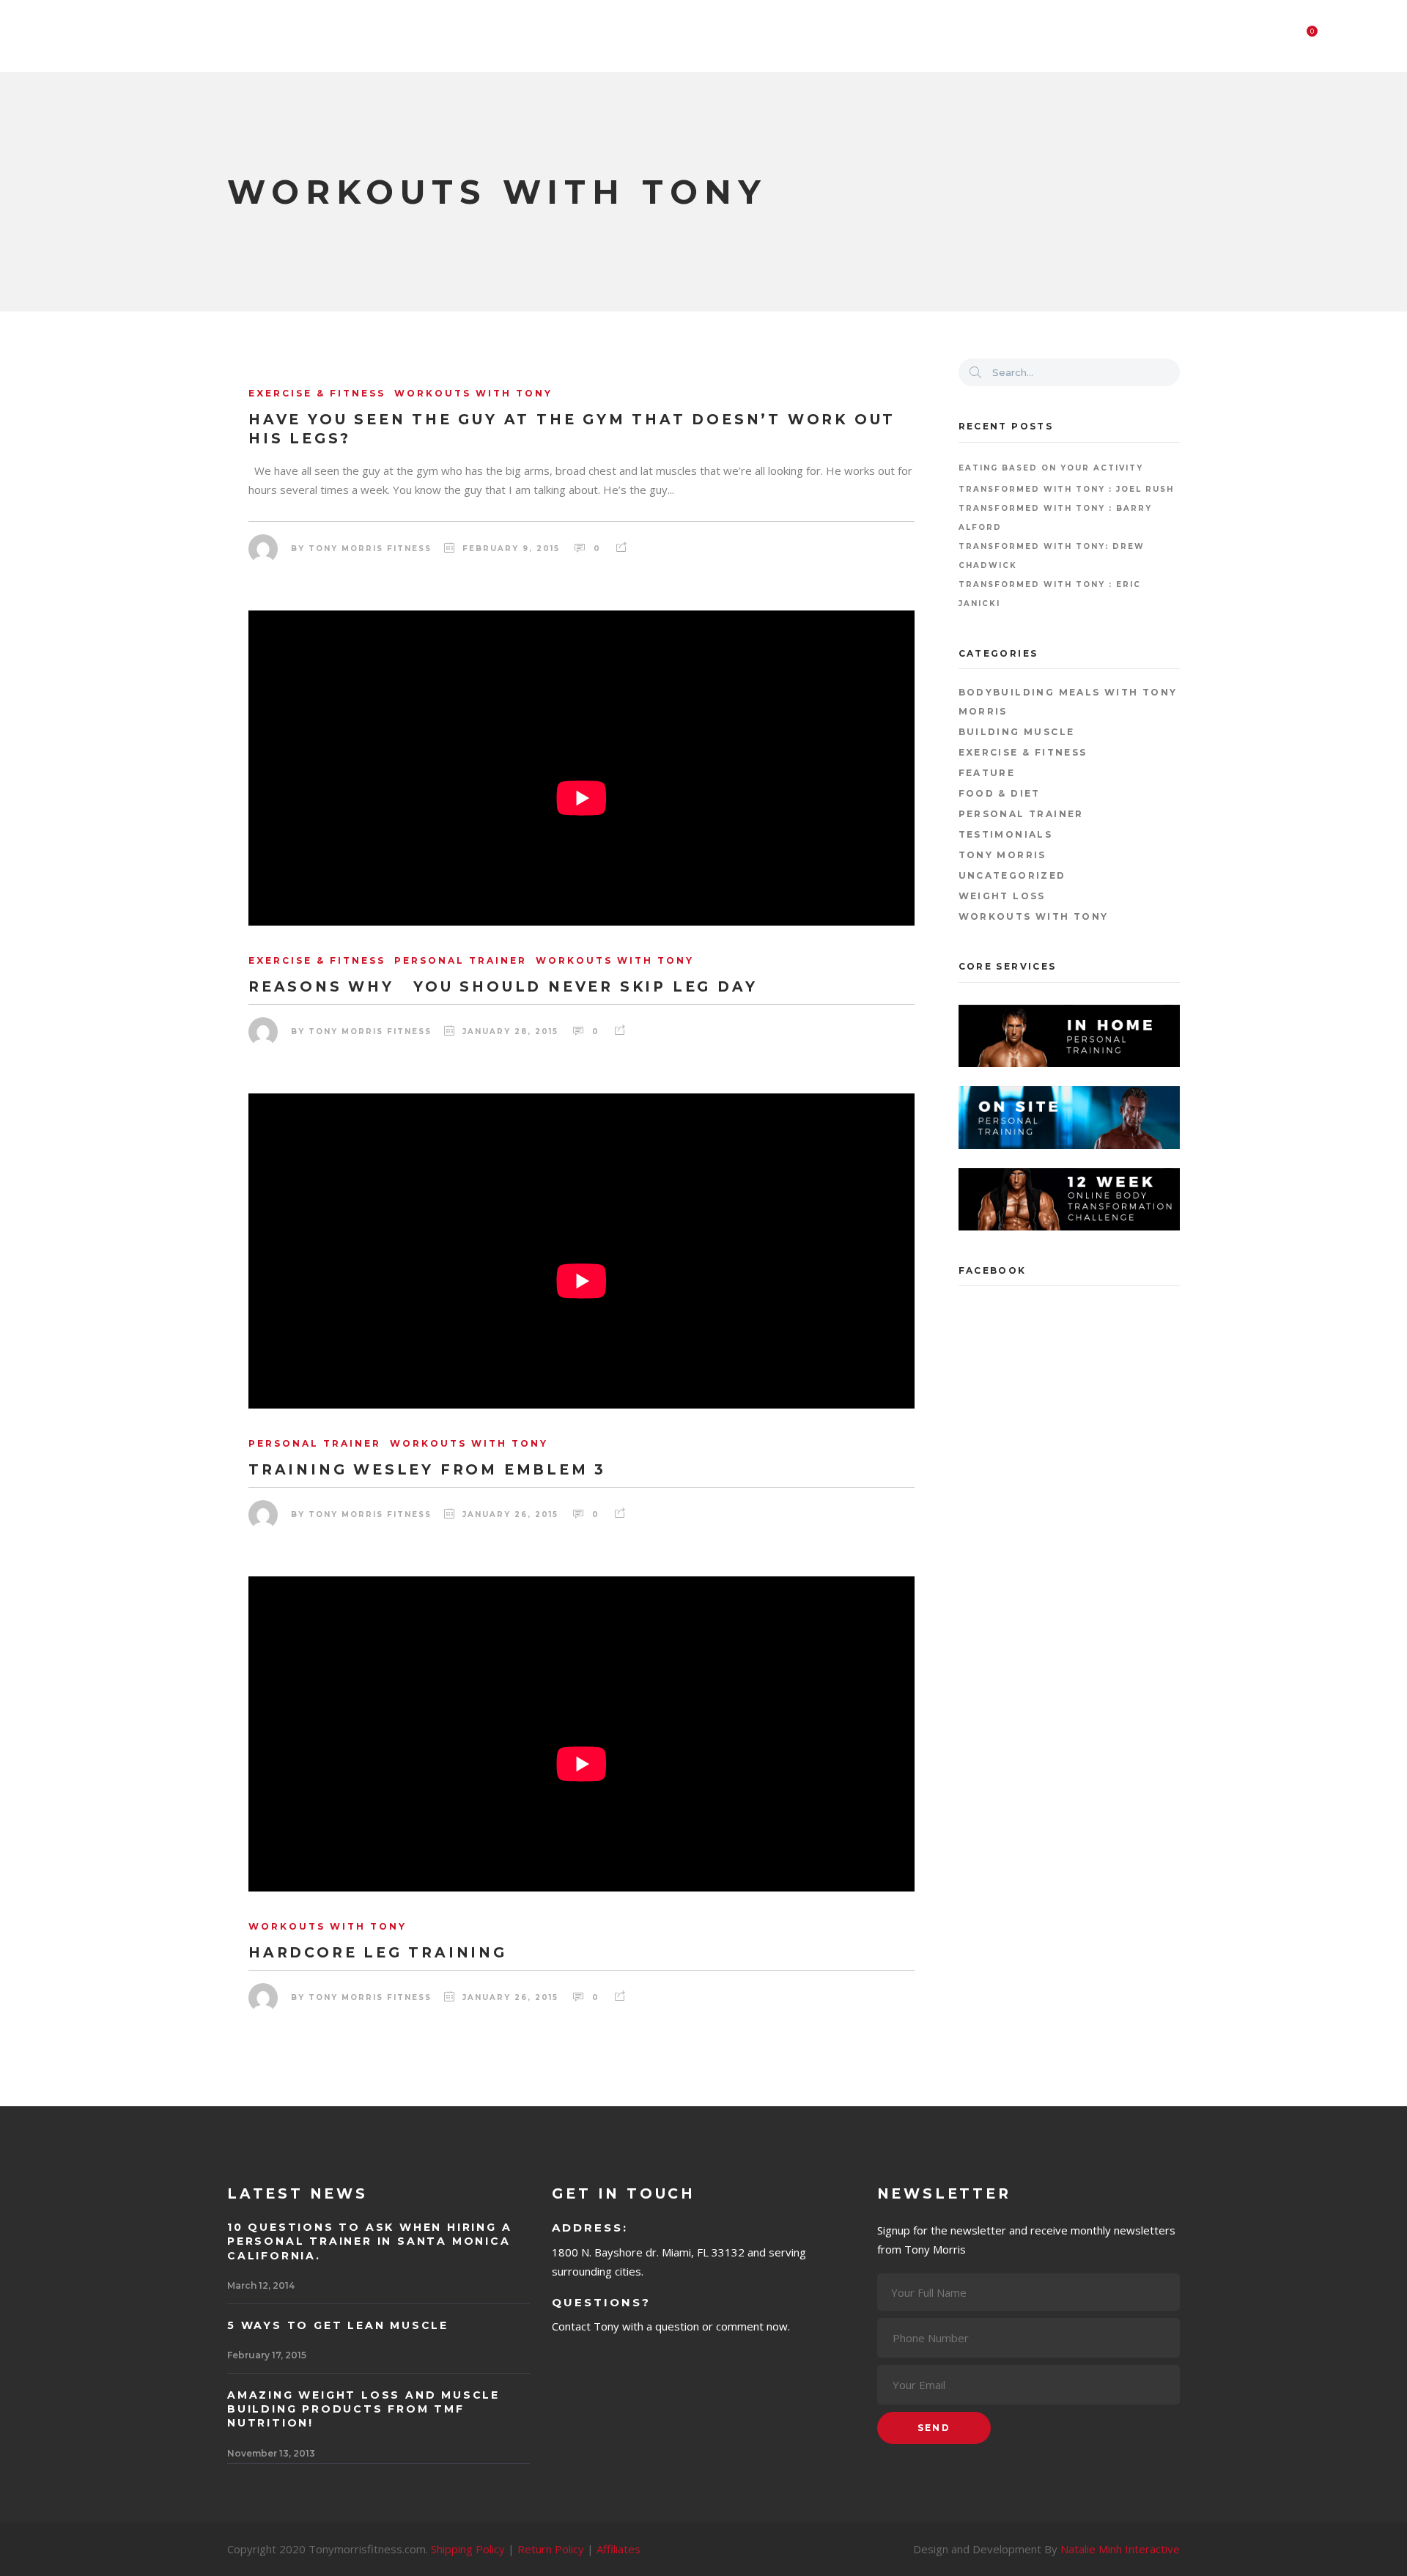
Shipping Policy (468, 2549)
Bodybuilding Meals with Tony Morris (1068, 702)
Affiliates (618, 2549)
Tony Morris (1002, 855)
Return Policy (551, 2549)
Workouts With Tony (1034, 916)
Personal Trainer (1021, 814)
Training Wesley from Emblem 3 (427, 1470)
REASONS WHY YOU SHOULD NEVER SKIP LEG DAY (503, 987)
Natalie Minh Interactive (1120, 2549)
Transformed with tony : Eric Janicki (1050, 594)
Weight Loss (1002, 896)
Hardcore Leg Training (378, 1953)
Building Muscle (1017, 732)
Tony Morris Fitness (370, 549)
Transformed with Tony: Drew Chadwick (1052, 556)
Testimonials (1006, 834)
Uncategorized (1012, 875)
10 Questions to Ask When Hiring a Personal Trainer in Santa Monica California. (369, 2241)
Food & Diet (1000, 793)
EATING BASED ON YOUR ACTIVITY (1051, 468)
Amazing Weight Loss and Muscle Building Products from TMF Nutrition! (363, 2409)
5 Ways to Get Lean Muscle (338, 2325)
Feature (987, 773)
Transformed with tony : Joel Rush (1066, 489)
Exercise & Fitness (1023, 752)
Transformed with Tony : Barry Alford (1055, 518)
